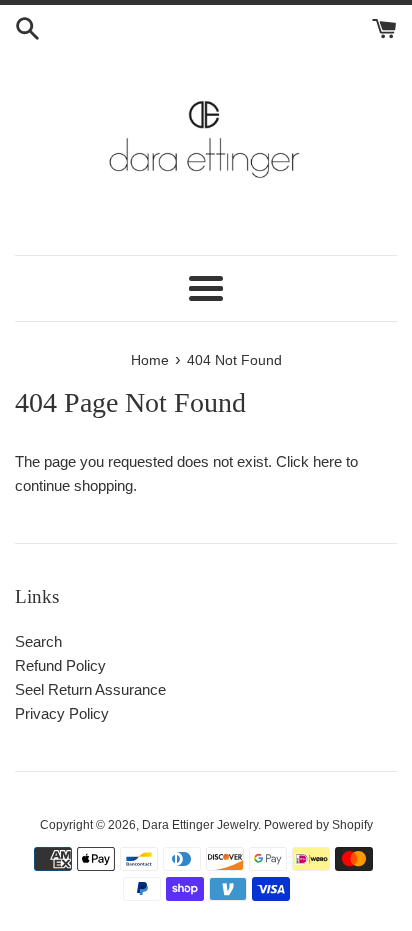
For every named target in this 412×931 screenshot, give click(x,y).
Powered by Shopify (318, 825)
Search (38, 641)
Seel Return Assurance (90, 689)
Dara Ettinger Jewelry (200, 825)
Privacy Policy (62, 713)
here (327, 461)
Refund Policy (60, 665)
